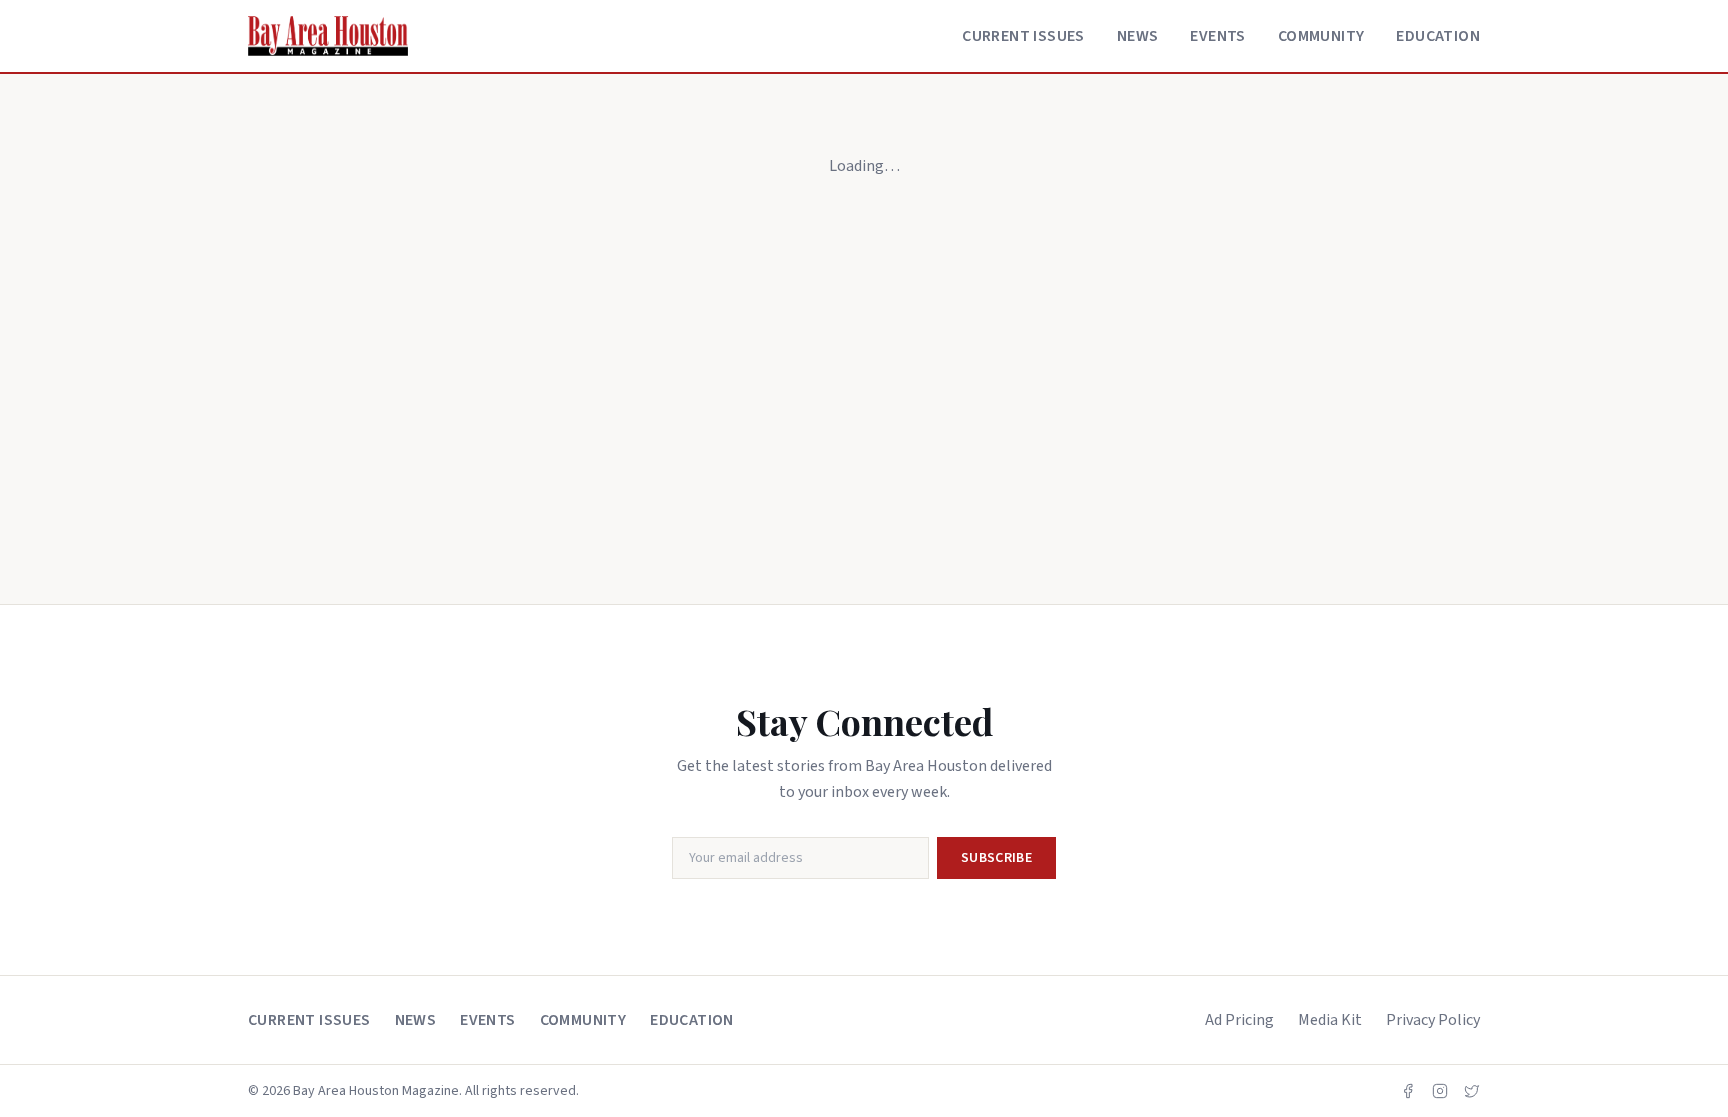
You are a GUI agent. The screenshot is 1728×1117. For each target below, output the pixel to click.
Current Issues (1023, 36)
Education (1438, 36)
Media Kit (1330, 1020)
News (1138, 36)
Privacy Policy (1433, 1020)
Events (1217, 36)
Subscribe (996, 858)
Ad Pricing (1239, 1020)
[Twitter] (1472, 1091)
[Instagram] (1440, 1091)
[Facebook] (1408, 1091)
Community (1321, 36)
